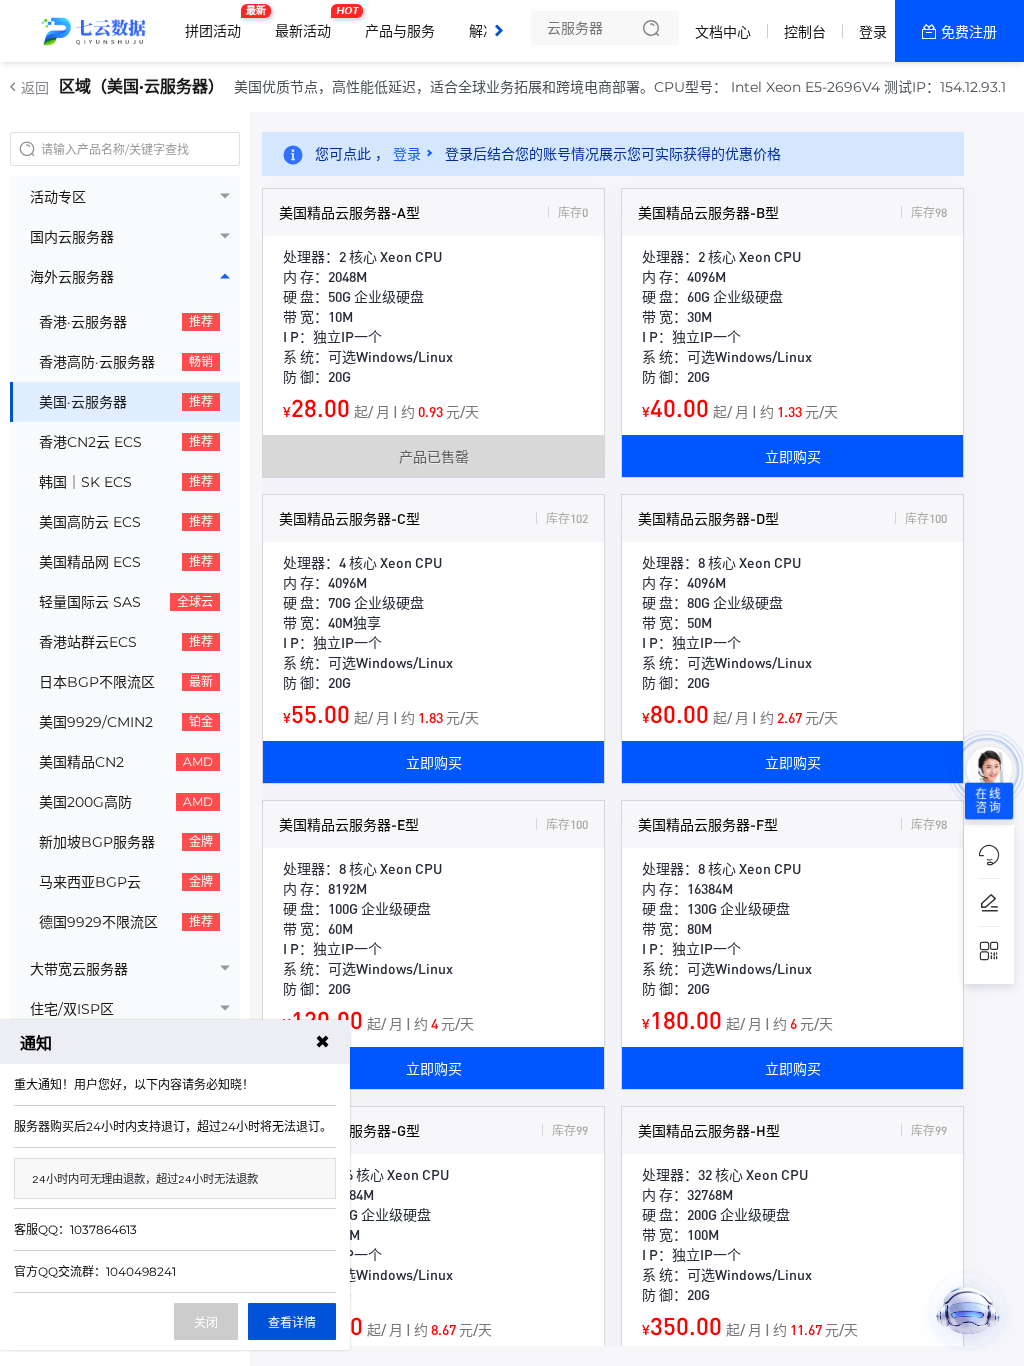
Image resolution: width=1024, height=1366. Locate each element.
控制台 (805, 32)
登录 (873, 32)
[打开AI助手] (968, 1310)
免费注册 (969, 32)
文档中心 (723, 32)
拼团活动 (218, 23)
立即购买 (793, 456)
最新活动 (308, 23)
